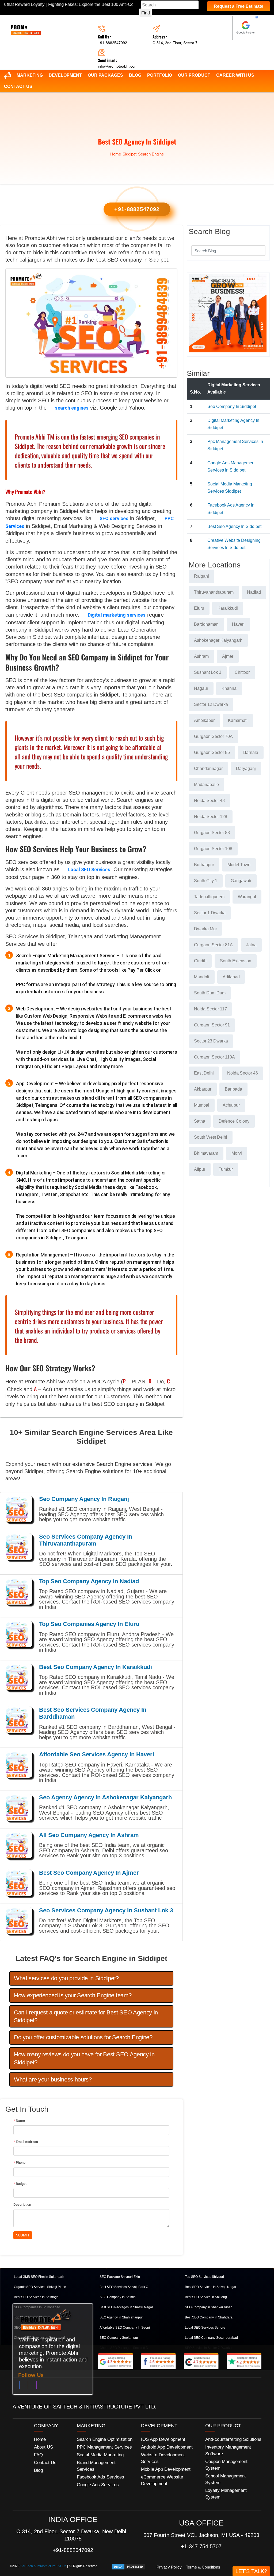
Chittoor (242, 672)
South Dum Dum (210, 993)
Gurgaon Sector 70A (213, 736)
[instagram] (37, 2386)
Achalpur (231, 1105)
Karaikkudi (228, 608)
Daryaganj (246, 768)
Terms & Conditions (203, 2567)
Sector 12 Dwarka (211, 704)
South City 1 (206, 881)
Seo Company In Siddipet (232, 406)
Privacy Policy (169, 2567)
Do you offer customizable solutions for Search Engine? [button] (83, 2037)
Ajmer (228, 656)
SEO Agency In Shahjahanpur (121, 2317)
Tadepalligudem (209, 897)
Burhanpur (204, 865)
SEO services (114, 518)
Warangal (247, 897)
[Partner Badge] (246, 28)
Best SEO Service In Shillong (206, 2297)
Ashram (201, 656)
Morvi (237, 1153)
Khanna (229, 688)
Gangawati (241, 881)
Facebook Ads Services (100, 2477)
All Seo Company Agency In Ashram (89, 1835)
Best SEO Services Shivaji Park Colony (126, 2287)
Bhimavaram (206, 1153)
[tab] (91, 1978)
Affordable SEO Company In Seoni (125, 2328)
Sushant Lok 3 (208, 672)
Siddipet (130, 154)
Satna (200, 1121)
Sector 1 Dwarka (210, 913)
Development (65, 75)
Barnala (251, 752)
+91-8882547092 (113, 43)
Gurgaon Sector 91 (212, 1025)
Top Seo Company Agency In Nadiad (89, 1581)
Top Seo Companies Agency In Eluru (89, 1624)
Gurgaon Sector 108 (213, 849)
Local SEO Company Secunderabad (211, 2338)
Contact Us (18, 86)
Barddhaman (206, 624)
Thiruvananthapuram (214, 592)
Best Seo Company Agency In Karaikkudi (96, 1667)
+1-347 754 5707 (201, 2546)
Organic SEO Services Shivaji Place (40, 2287)
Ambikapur (204, 720)
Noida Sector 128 (211, 817)
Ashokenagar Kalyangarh (218, 640)
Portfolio (160, 75)
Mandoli (202, 977)
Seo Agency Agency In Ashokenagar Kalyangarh (105, 1797)
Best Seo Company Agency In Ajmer (89, 1873)
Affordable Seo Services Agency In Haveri (97, 1754)
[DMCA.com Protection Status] (128, 2566)
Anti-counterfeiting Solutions (233, 2439)
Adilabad (231, 977)
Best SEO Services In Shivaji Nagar (211, 2287)
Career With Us (235, 75)
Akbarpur (203, 1089)
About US (43, 2447)
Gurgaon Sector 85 (212, 752)
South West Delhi (211, 1137)
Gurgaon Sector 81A (213, 945)
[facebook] (20, 2386)
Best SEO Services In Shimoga (36, 2297)
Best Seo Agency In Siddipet (234, 526)
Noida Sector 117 (210, 1009)
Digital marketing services (117, 615)
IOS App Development (163, 2439)
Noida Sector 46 (243, 1073)
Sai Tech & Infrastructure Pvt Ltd (43, 2566)
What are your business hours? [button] (53, 2079)
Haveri (238, 624)
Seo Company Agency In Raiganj (84, 1499)
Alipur (200, 1169)
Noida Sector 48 (209, 801)
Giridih (200, 961)
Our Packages (105, 75)
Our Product (194, 75)
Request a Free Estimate (239, 6)
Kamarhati (238, 720)
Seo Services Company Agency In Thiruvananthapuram (86, 1540)
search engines (72, 408)
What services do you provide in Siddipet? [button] (66, 1978)
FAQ (38, 2455)
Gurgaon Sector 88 (212, 833)
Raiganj (201, 576)
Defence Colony (234, 1121)
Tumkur (226, 1169)
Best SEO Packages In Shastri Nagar (126, 2307)
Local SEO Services (89, 869)
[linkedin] (28, 2386)
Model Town (239, 865)
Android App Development (167, 2447)
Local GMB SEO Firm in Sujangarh (39, 2277)
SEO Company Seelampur (119, 2338)
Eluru (199, 608)
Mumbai (202, 1105)
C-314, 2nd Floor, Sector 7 (175, 43)
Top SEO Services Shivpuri (204, 2277)
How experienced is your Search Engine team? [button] (73, 1995)
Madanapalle (206, 785)
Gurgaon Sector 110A (214, 1057)
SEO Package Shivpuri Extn (120, 2277)
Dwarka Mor (205, 929)
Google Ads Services (98, 2485)
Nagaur (201, 688)
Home (116, 154)
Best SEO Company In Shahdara (209, 2317)
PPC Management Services (104, 2447)
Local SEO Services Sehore (205, 2328)
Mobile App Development (166, 2469)
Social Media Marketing (100, 2455)
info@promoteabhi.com (118, 66)
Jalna (251, 945)
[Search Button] (258, 250)
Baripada (233, 1089)
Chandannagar (208, 768)
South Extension (236, 961)
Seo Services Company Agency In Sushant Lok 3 (106, 1910)
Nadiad (254, 592)
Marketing (30, 75)
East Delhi (204, 1073)
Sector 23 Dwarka (211, 1041)
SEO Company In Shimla (118, 2297)
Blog (135, 75)
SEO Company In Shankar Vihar (208, 2307)
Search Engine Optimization (105, 2439)
